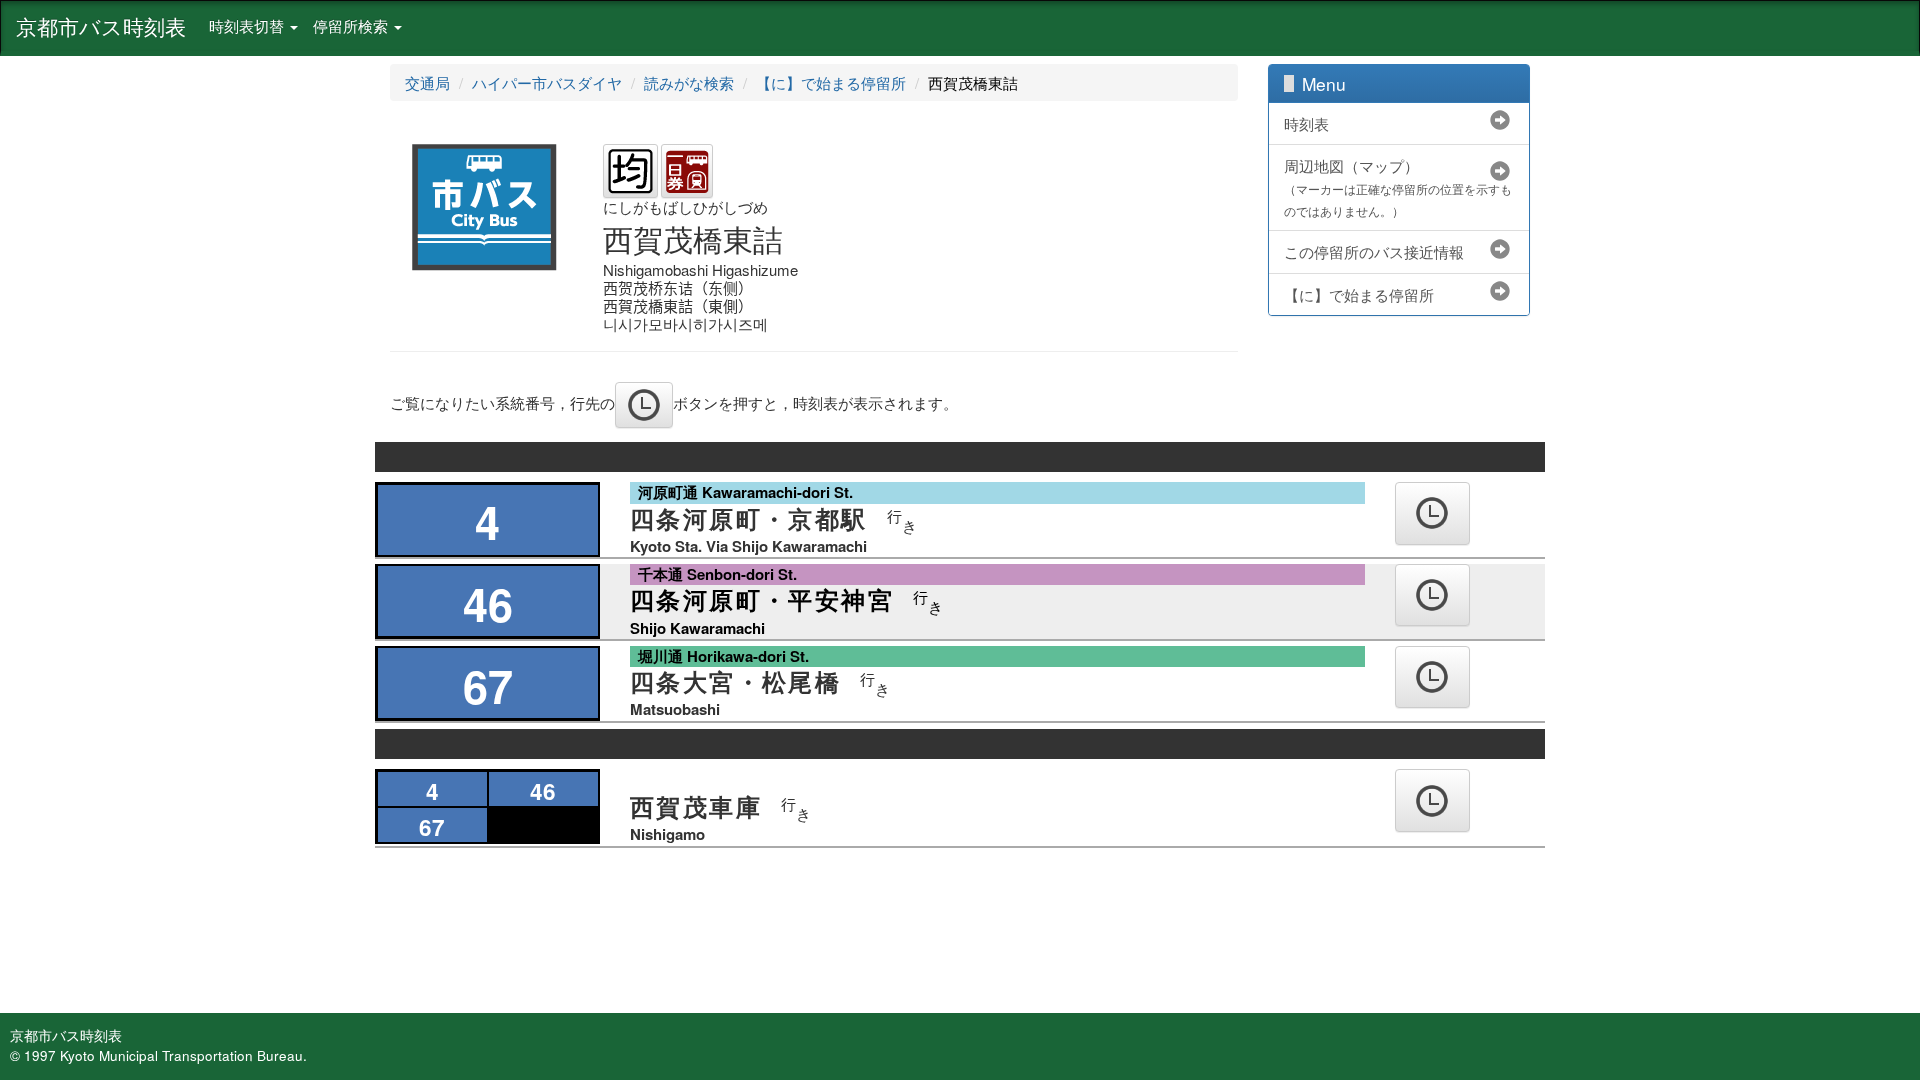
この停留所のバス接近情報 (1374, 251)
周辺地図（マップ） (1398, 187)
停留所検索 (352, 25)
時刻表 (1306, 123)
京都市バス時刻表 (101, 26)
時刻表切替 (248, 25)
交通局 (427, 82)
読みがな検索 (689, 82)
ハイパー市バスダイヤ (547, 82)
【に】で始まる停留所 (831, 82)
